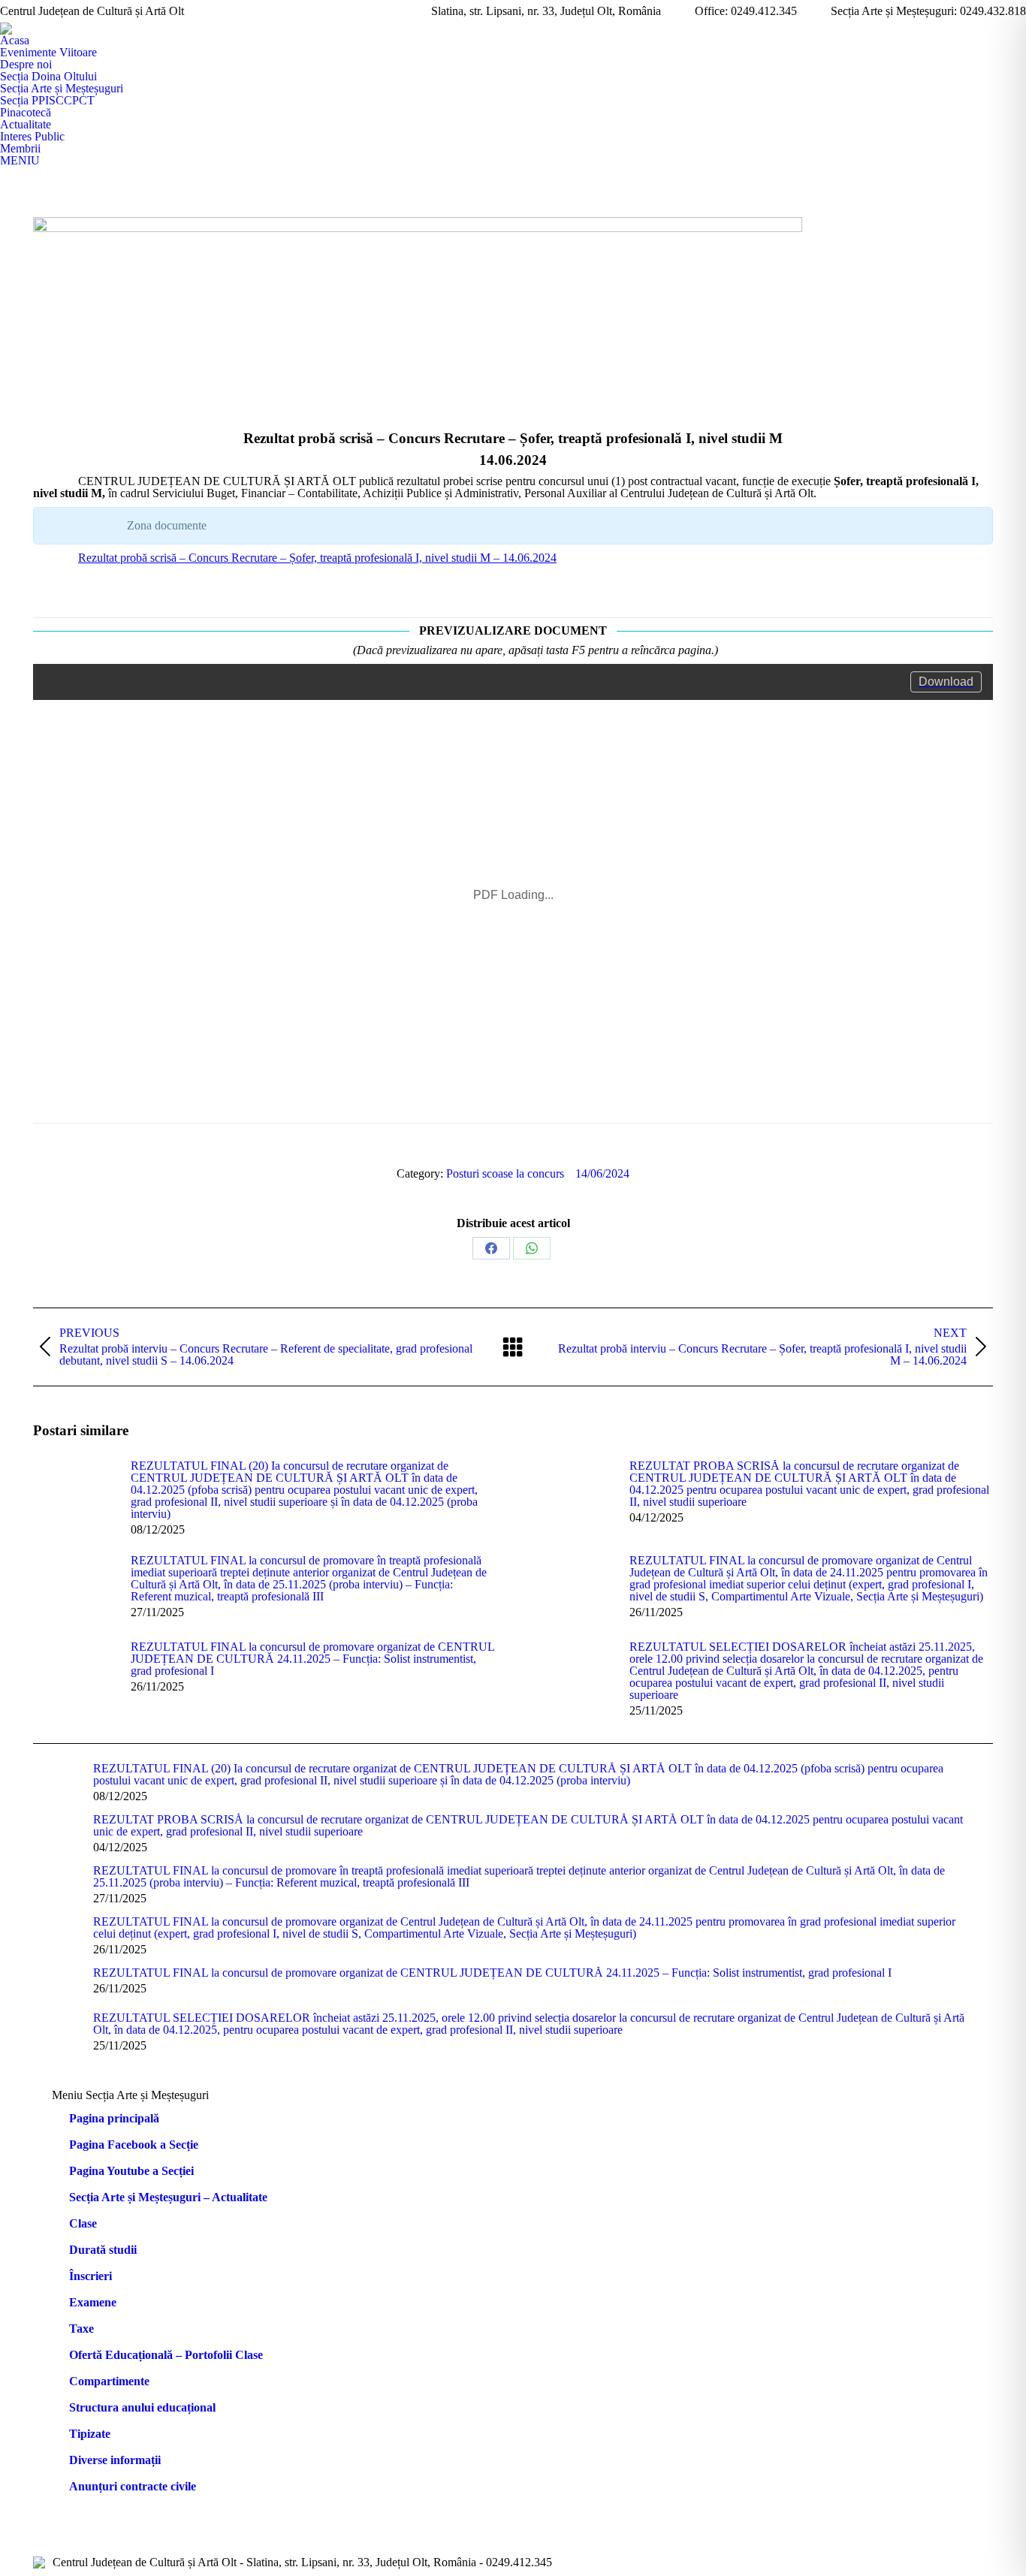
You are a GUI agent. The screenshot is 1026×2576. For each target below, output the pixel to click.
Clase (83, 2224)
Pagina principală (114, 2119)
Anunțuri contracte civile (133, 2487)
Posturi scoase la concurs (505, 1173)
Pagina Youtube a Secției (131, 2171)
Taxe (81, 2329)
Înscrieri (91, 2276)
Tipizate (90, 2434)
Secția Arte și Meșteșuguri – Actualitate (168, 2197)
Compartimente (109, 2381)
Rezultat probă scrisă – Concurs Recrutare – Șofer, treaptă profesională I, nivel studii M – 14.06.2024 (317, 558)
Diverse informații (115, 2460)
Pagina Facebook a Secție (134, 2145)
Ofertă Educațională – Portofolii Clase (166, 2355)
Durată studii (103, 2250)
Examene (93, 2303)
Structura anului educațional (142, 2408)
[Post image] (74, 1494)
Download (946, 682)
